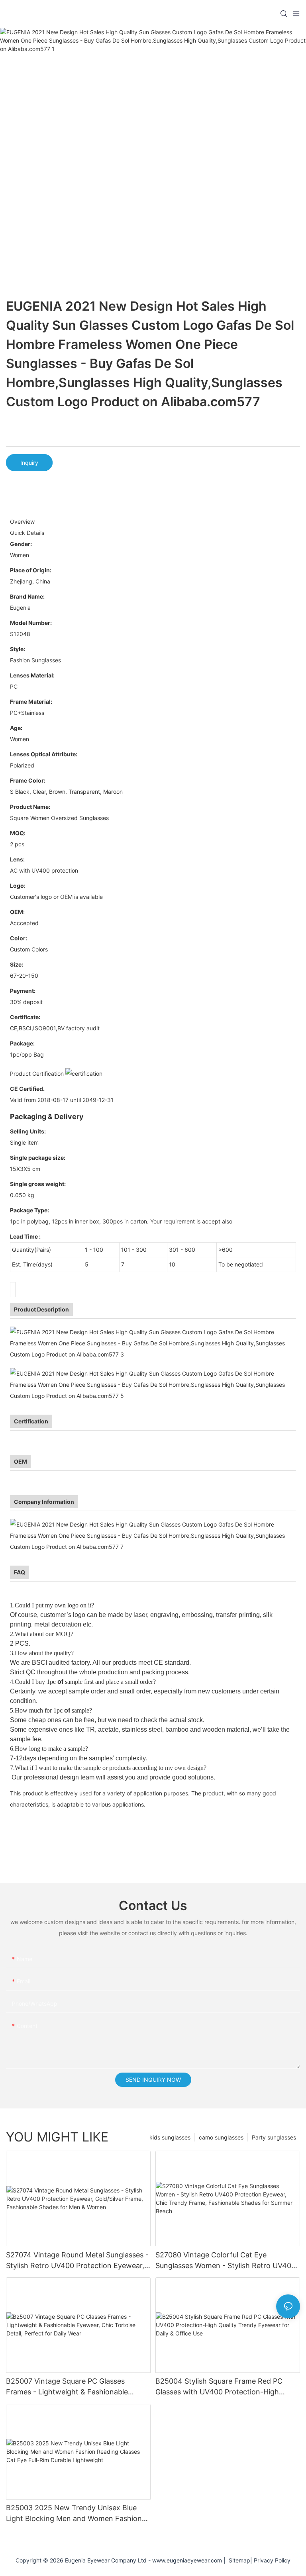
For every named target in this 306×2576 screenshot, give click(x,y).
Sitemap (238, 2560)
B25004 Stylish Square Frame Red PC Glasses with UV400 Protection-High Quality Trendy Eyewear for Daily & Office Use (226, 2387)
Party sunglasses (274, 2137)
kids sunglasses (170, 2137)
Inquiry (29, 463)
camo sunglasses (221, 2137)
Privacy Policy (272, 2560)
